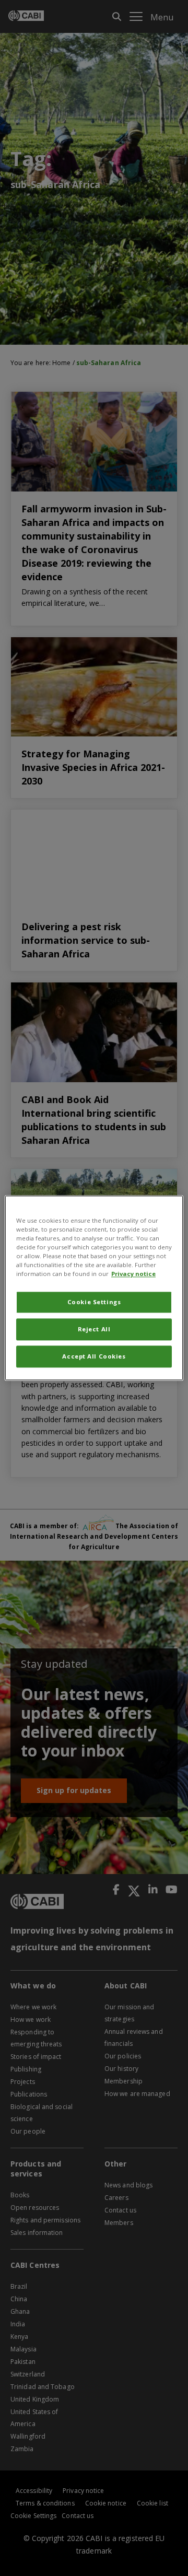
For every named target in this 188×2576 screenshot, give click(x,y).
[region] (94, 1288)
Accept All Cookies (94, 1357)
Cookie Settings (94, 1302)
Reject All (94, 1330)
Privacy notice (133, 1274)
